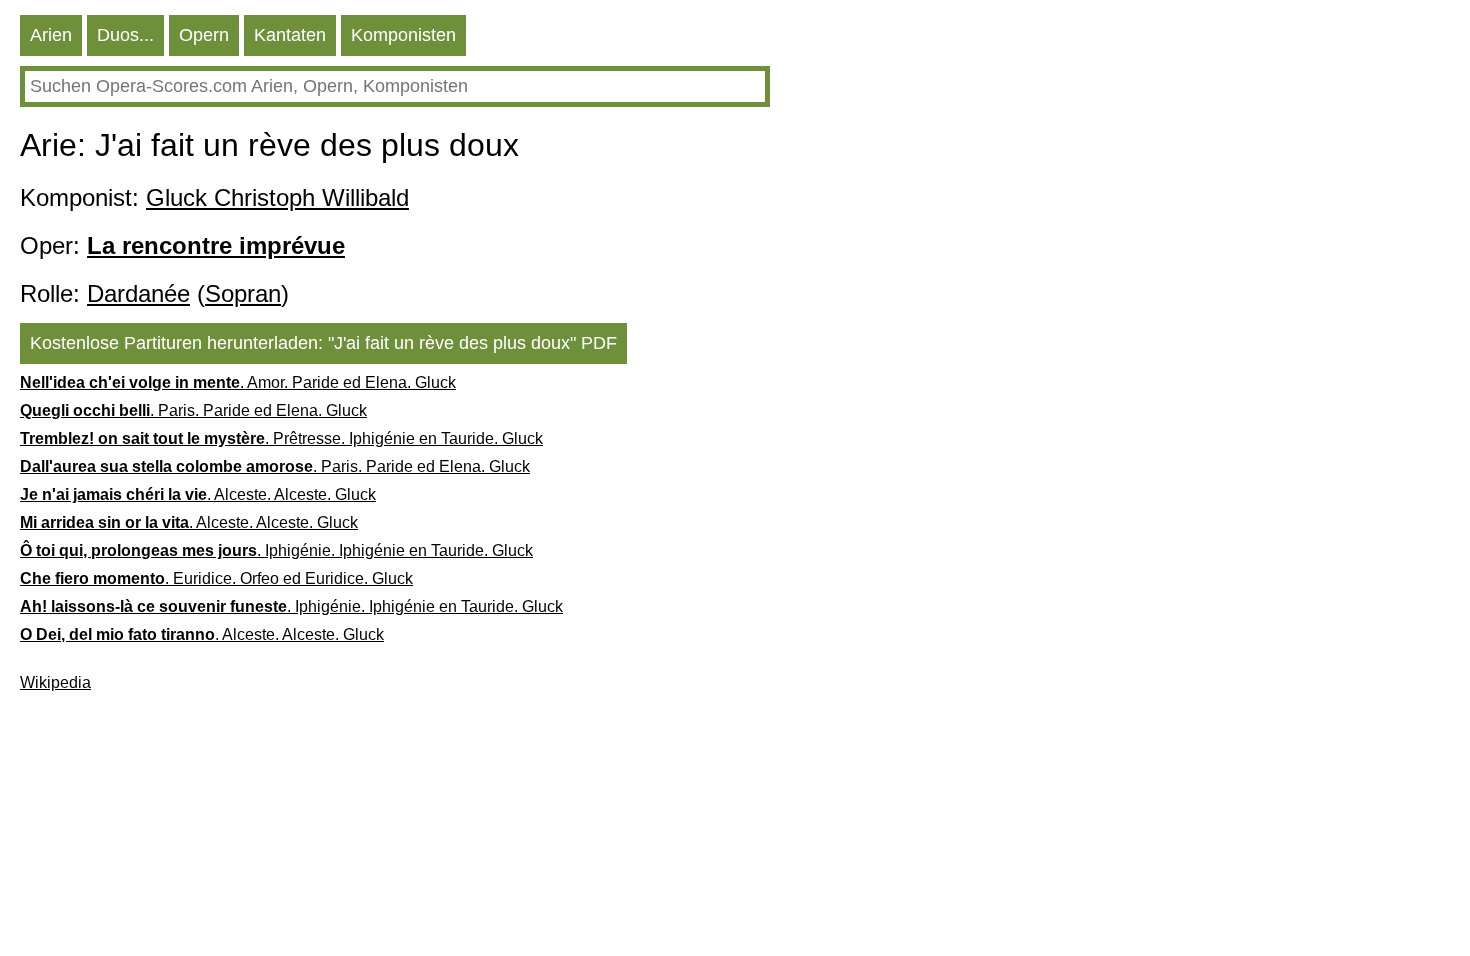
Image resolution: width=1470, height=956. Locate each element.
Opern (204, 35)
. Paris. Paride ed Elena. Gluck (193, 410)
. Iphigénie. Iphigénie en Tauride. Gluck (276, 550)
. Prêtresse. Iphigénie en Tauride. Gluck (281, 438)
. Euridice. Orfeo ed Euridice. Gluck (216, 578)
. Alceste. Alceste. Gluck (198, 494)
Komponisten (403, 35)
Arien (51, 35)
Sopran (243, 293)
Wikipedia (55, 682)
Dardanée (138, 293)
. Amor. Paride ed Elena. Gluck (238, 382)
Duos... (125, 35)
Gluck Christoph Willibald (277, 197)
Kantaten (290, 35)
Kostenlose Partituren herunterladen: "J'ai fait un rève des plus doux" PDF (323, 343)
